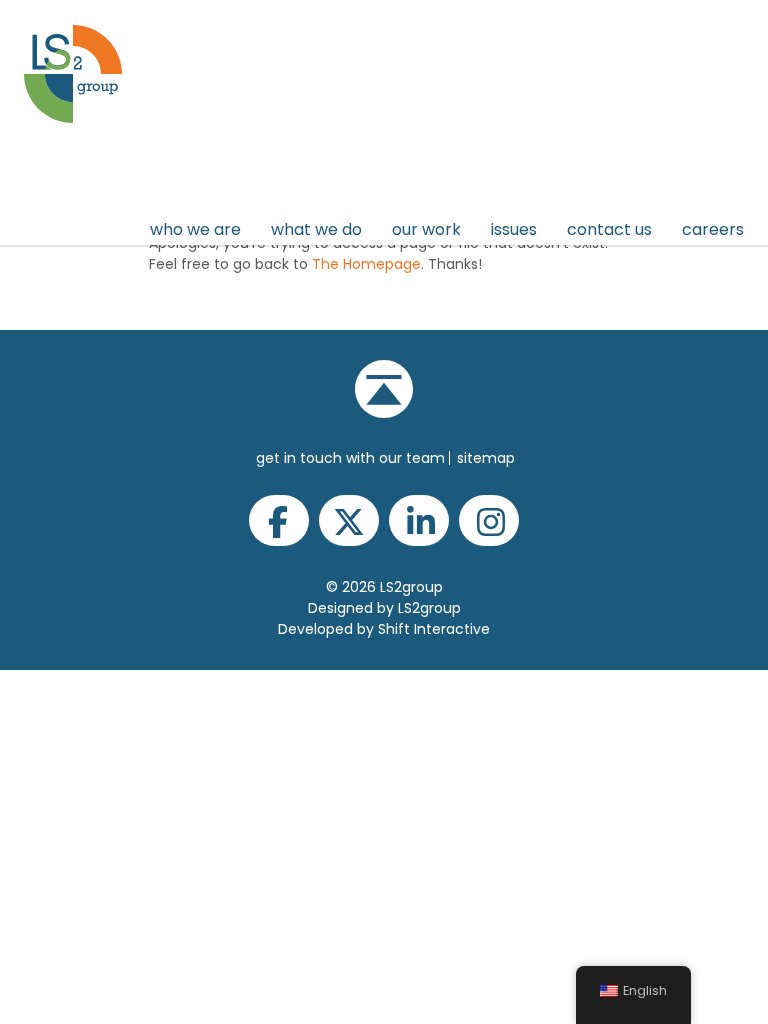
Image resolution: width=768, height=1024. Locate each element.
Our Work (426, 229)
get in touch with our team (350, 458)
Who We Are (195, 229)
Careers (713, 229)
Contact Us (609, 229)
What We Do (316, 229)
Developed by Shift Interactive (384, 629)
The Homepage (366, 264)
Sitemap (486, 458)
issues (514, 229)
